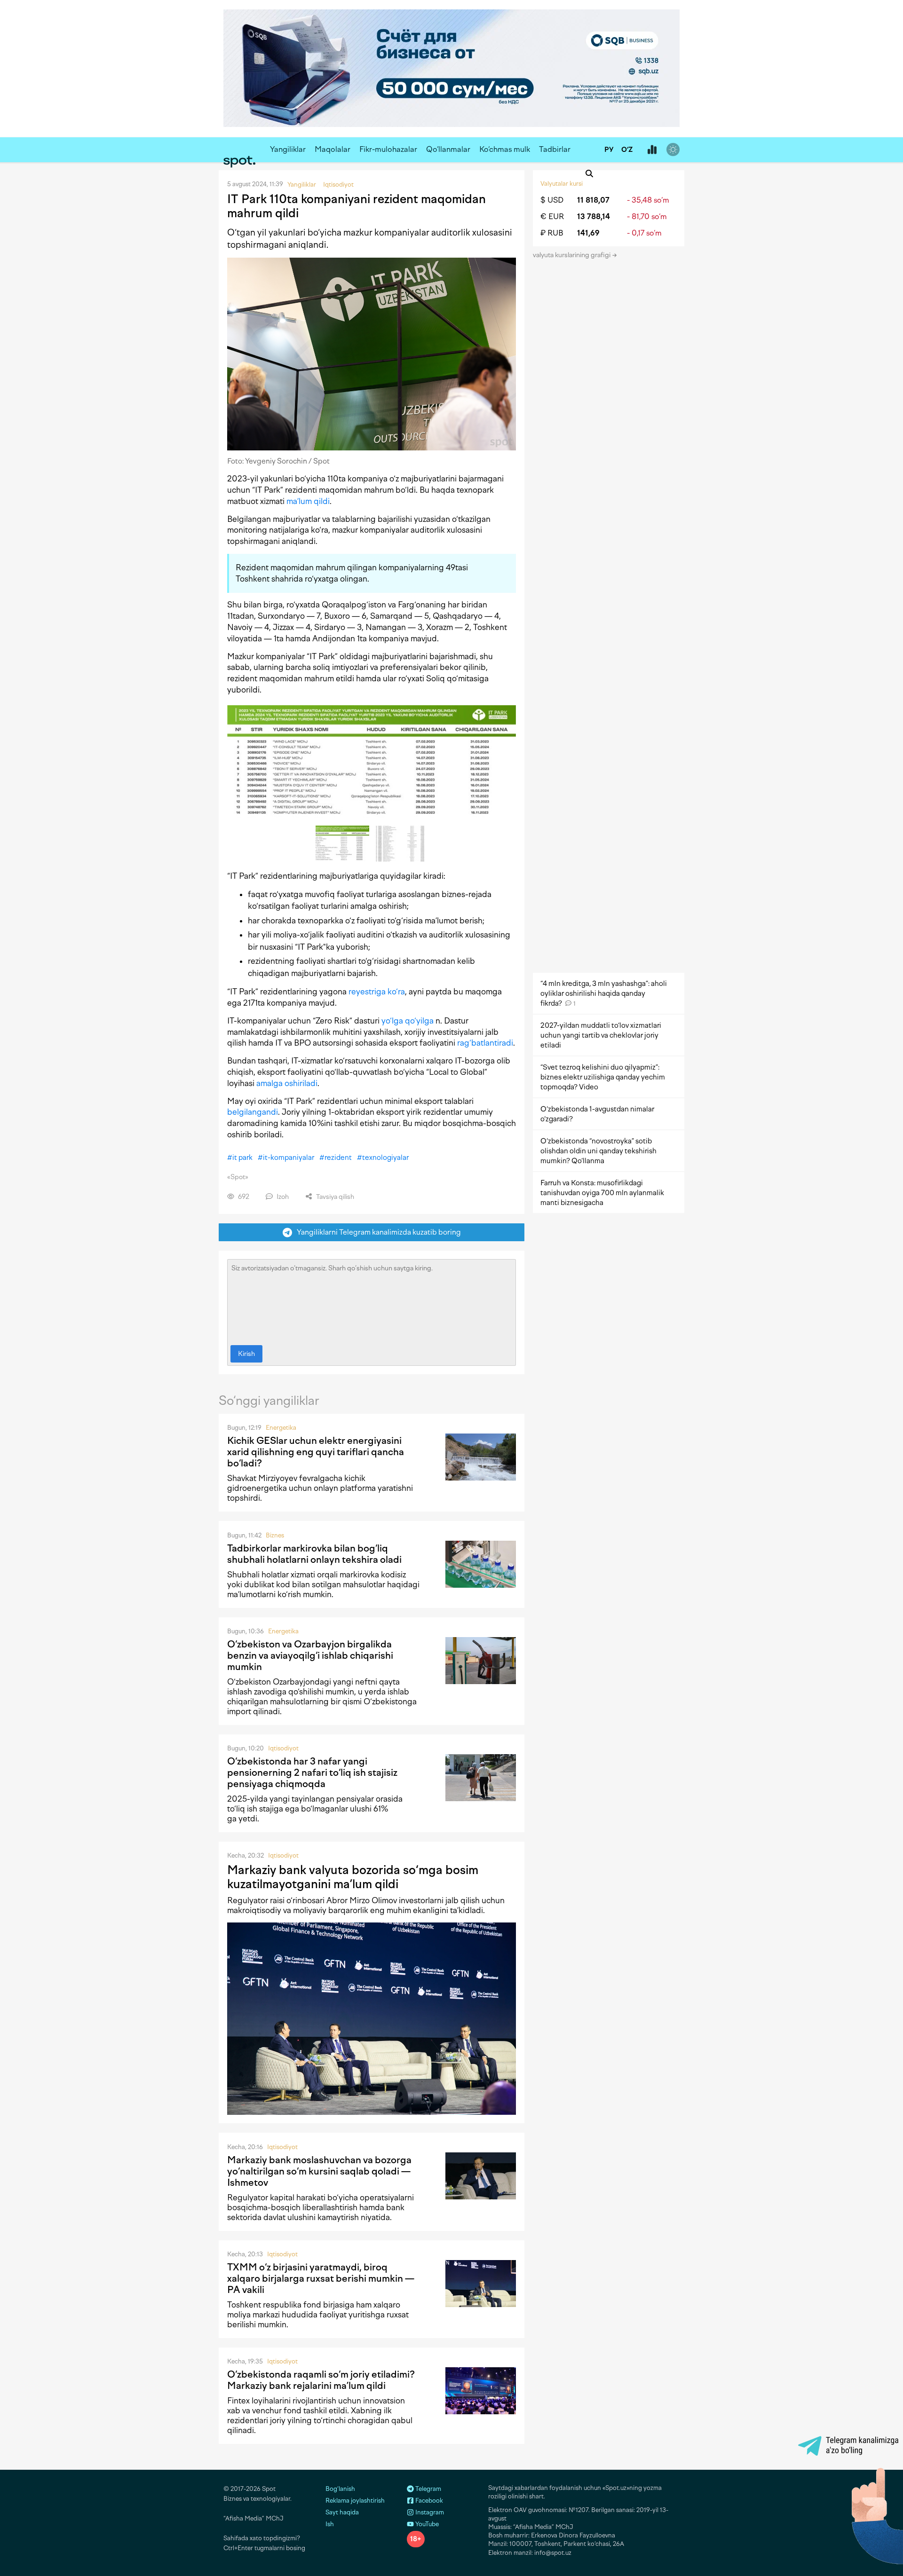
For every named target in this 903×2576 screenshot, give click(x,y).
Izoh (282, 1197)
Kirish (246, 1354)
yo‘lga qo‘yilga (408, 1021)
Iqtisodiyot (283, 1748)
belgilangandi (253, 1112)
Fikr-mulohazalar (388, 149)
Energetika (281, 1428)
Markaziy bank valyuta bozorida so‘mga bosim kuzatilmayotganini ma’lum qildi (353, 1877)
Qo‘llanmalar (448, 149)
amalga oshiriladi (287, 1083)
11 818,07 (593, 200)
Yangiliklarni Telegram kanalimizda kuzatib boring (377, 1232)
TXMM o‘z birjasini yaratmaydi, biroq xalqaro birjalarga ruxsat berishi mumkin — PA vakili (321, 2278)
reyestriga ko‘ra (377, 992)
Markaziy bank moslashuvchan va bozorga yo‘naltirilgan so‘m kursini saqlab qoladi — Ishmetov (319, 2171)
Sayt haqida (342, 2512)
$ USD (552, 200)
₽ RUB (552, 233)
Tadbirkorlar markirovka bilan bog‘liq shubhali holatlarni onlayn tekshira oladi (314, 1554)
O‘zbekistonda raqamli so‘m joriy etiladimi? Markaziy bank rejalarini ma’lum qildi (321, 2380)
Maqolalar (333, 149)
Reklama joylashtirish (355, 2501)
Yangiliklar (288, 149)
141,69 (588, 233)
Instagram (429, 2512)
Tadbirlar (555, 149)
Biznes (275, 1535)
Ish (330, 2524)
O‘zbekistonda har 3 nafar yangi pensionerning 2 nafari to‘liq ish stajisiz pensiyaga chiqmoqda (312, 1772)
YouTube (426, 2524)
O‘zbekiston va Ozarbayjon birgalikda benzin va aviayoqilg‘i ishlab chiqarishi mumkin (310, 1655)
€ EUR (552, 217)
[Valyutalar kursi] (652, 150)
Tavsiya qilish (334, 1197)
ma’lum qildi (308, 501)
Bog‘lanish (340, 2489)
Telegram (428, 2489)
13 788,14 (594, 217)
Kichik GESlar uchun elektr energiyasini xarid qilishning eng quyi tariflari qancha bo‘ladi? (316, 1452)
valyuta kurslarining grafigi (572, 255)
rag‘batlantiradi (485, 1043)
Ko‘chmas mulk (505, 149)
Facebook (428, 2501)
